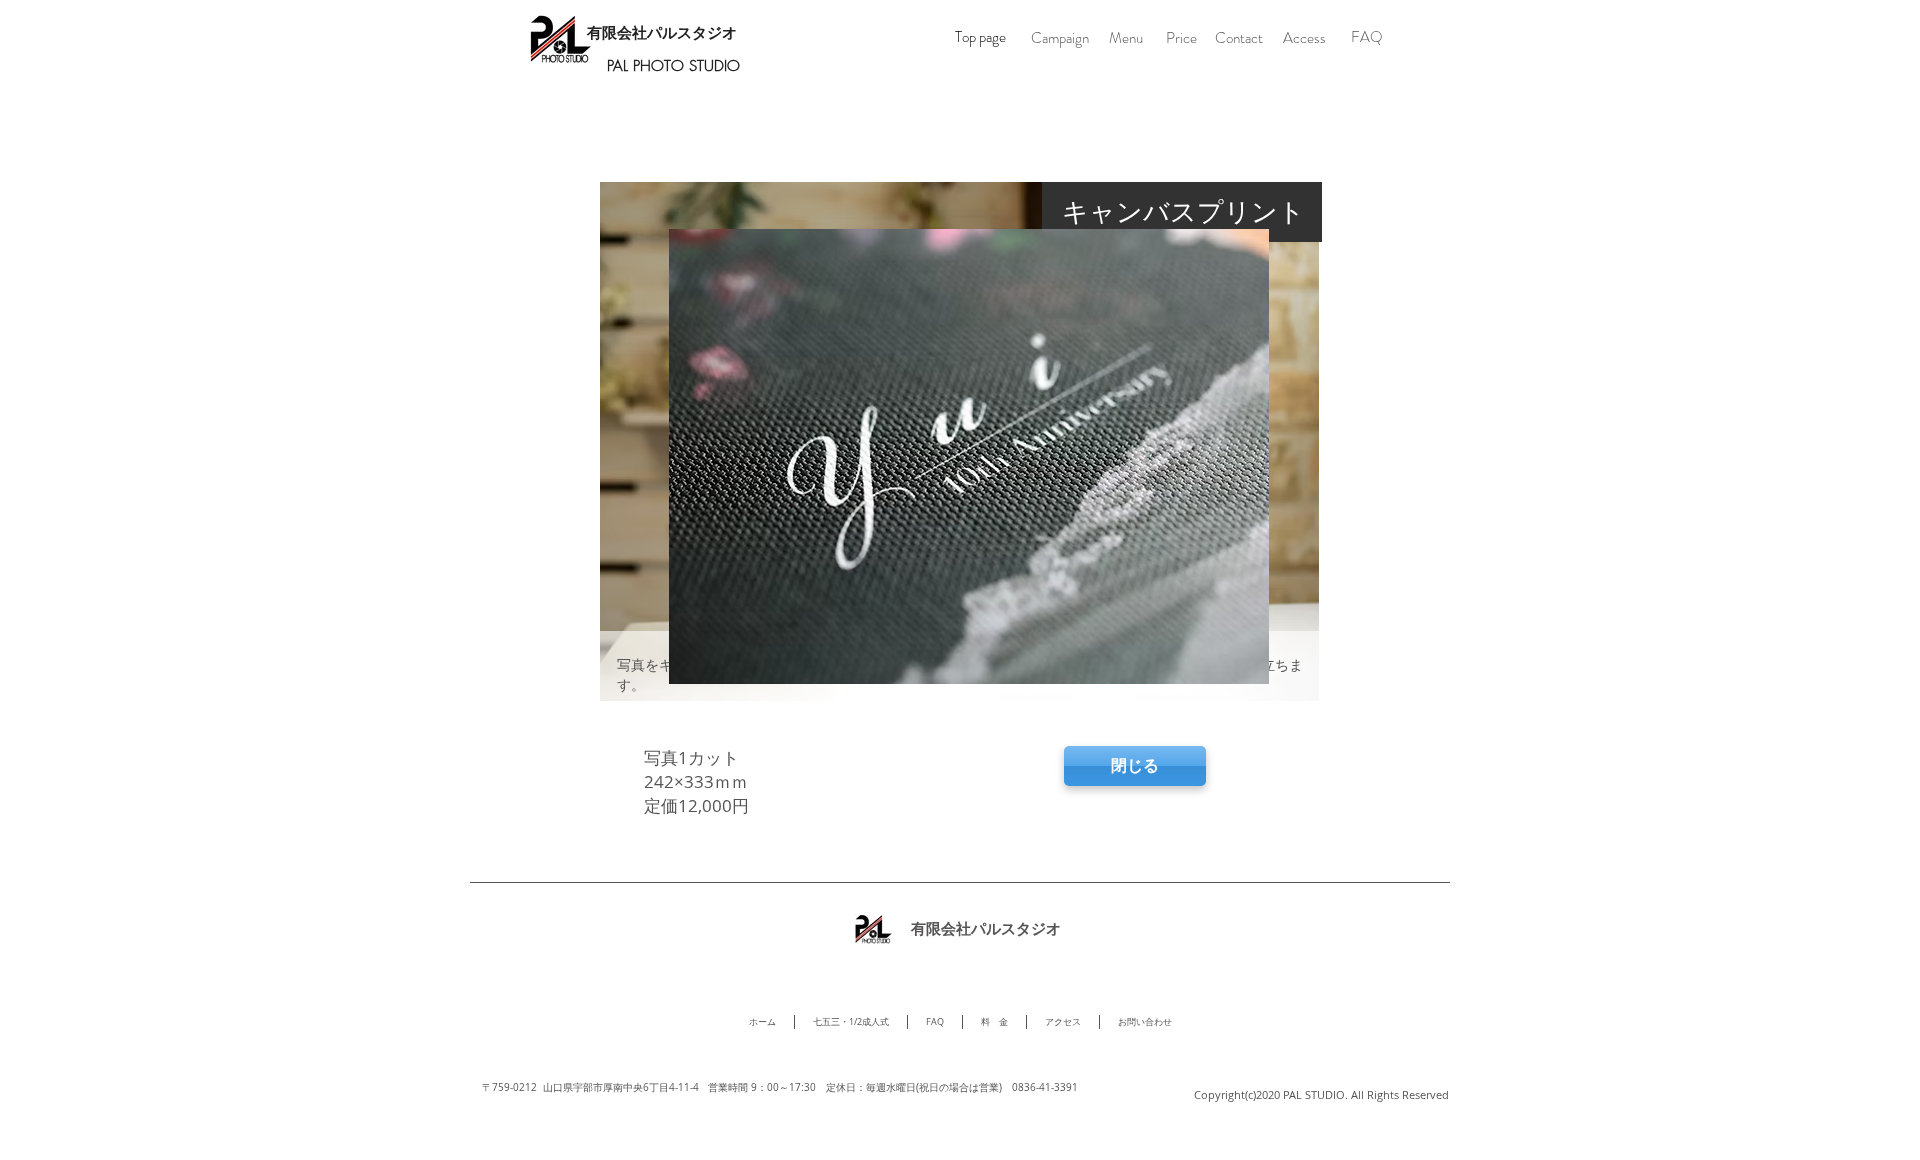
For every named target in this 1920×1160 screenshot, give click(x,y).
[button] (1125, 38)
